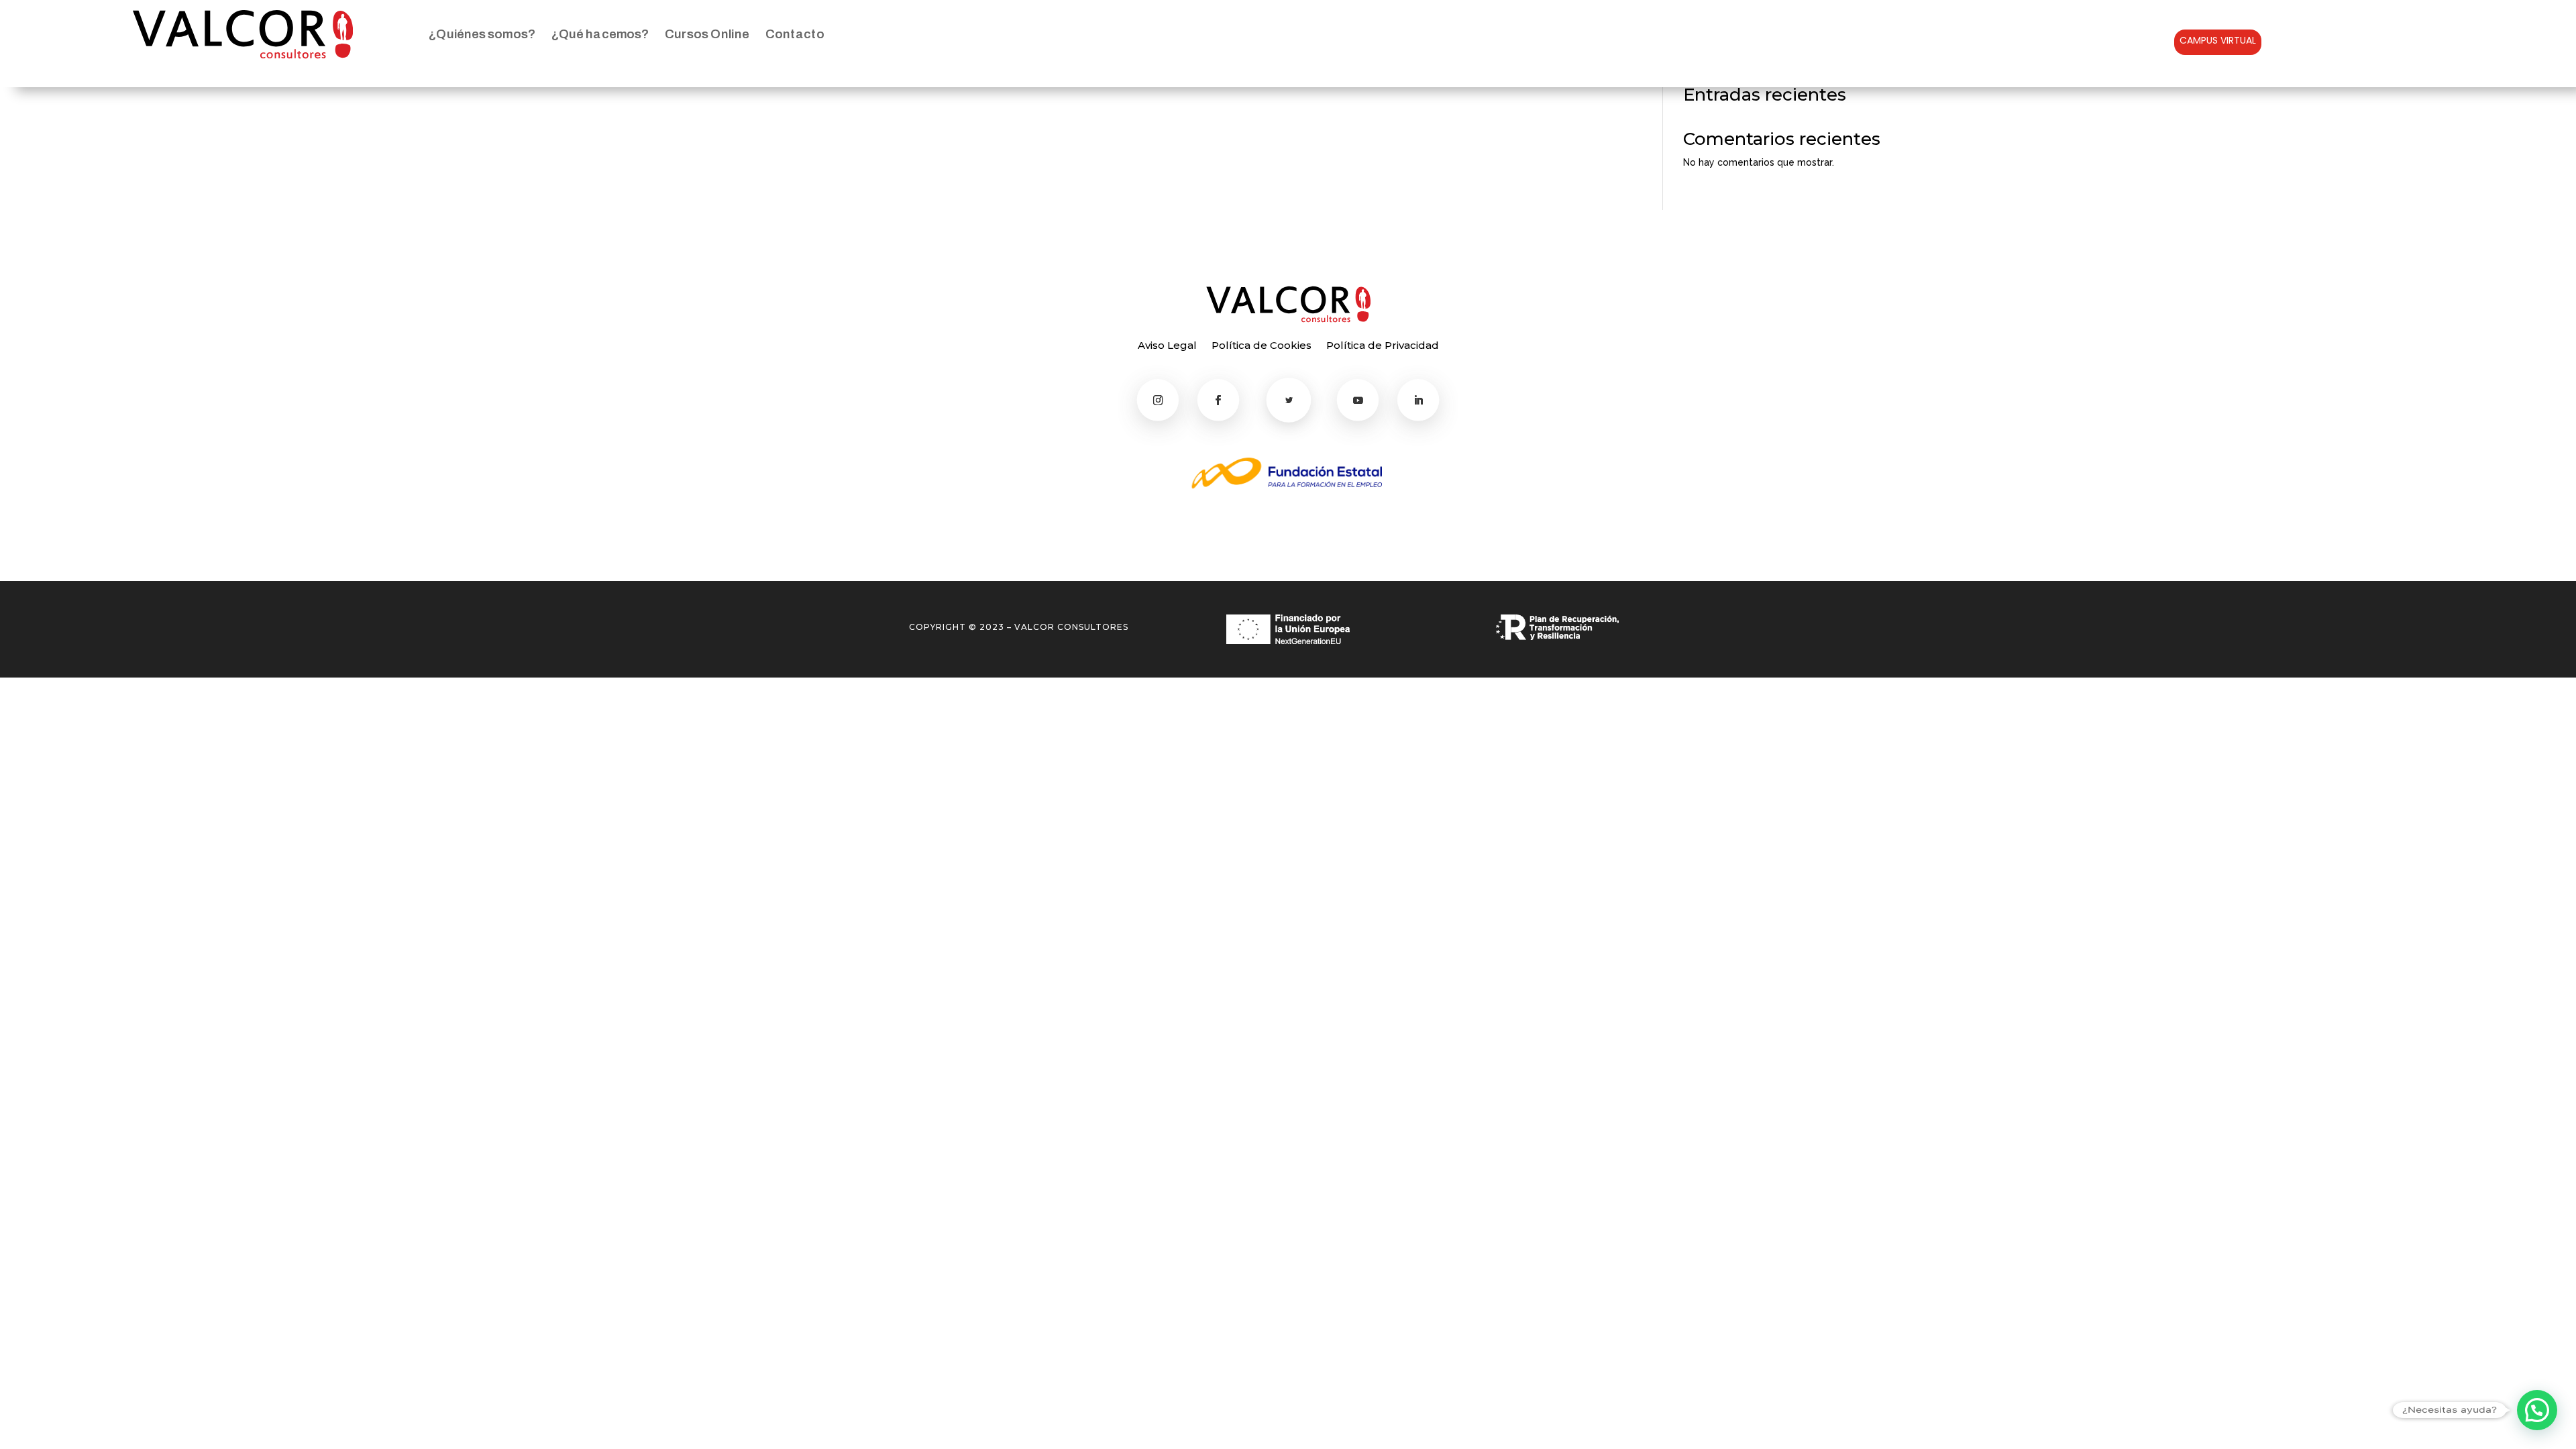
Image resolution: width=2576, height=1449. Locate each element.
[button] (2537, 1410)
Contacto (795, 34)
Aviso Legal (1167, 346)
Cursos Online (707, 34)
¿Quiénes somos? (482, 34)
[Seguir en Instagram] (1158, 400)
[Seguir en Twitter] (1289, 400)
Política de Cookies (1262, 346)
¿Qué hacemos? (600, 34)
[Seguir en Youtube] (1358, 400)
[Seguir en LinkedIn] (1418, 400)
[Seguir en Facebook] (1219, 400)
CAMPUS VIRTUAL (2218, 40)
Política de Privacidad (1383, 346)
